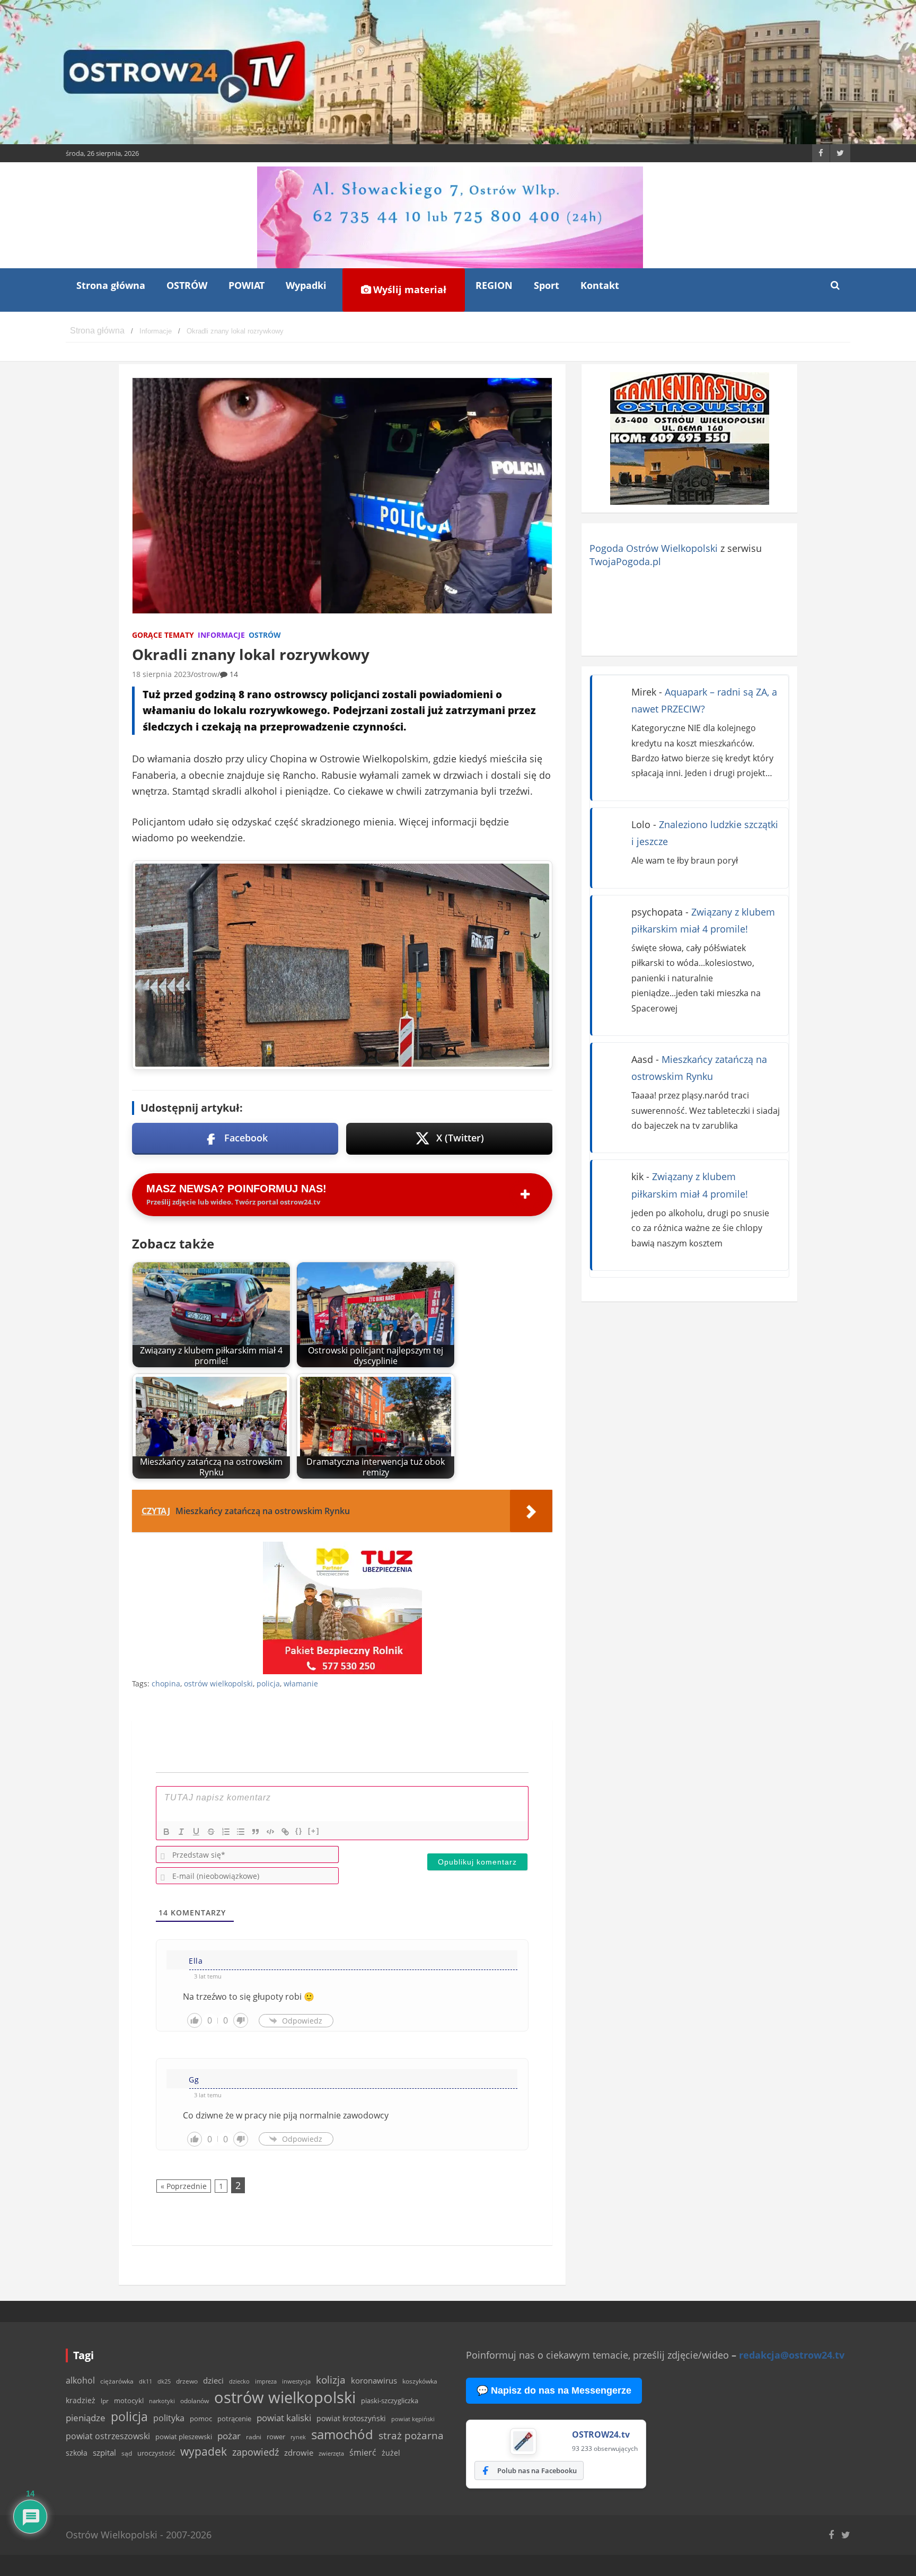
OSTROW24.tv (601, 2434)
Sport (547, 285)
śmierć (363, 2452)
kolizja (331, 2380)
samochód (342, 2434)
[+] (314, 1831)
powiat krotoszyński (351, 2419)
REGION (494, 285)
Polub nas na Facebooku (537, 2471)
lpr (105, 2401)
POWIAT (246, 285)
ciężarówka (117, 2381)
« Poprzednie (184, 2186)
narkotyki (162, 2401)
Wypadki (306, 285)
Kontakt (600, 285)
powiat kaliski (284, 2418)
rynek (298, 2437)
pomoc (201, 2419)
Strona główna (111, 285)
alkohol (80, 2380)
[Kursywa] (181, 1832)
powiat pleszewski (184, 2437)
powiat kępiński (413, 2419)
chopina (166, 1683)
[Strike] (211, 1832)
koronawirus (374, 2380)
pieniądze (86, 2418)
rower (276, 2437)
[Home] (97, 331)
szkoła (77, 2453)
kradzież (81, 2400)
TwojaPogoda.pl (625, 561)
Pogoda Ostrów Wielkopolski (654, 548)
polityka (169, 2418)
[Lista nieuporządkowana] (241, 1832)
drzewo (187, 2381)
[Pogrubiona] (166, 1832)
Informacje (221, 635)
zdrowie (299, 2452)
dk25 (164, 2381)
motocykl (129, 2401)
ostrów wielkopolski (218, 1683)
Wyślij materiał (408, 289)
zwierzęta (331, 2453)
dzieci (213, 2381)
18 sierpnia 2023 (161, 674)
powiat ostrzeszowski (108, 2436)
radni (254, 2437)
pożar (229, 2436)
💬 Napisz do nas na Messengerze (554, 2390)
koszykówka (420, 2381)
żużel (391, 2453)
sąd (127, 2453)
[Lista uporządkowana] (226, 1832)
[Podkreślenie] (196, 1832)
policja (268, 1683)
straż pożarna (411, 2435)
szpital (104, 2453)
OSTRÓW (187, 285)
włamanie (301, 1683)
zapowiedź (256, 2452)
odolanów (195, 2401)
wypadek (204, 2451)
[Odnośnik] (285, 1832)
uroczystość (156, 2453)
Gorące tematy (163, 635)
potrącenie (234, 2419)
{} (299, 1831)
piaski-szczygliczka (390, 2401)
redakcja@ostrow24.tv (792, 2355)
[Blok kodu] (270, 1832)
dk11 (146, 2381)
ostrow (205, 674)
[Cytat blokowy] (256, 1832)
